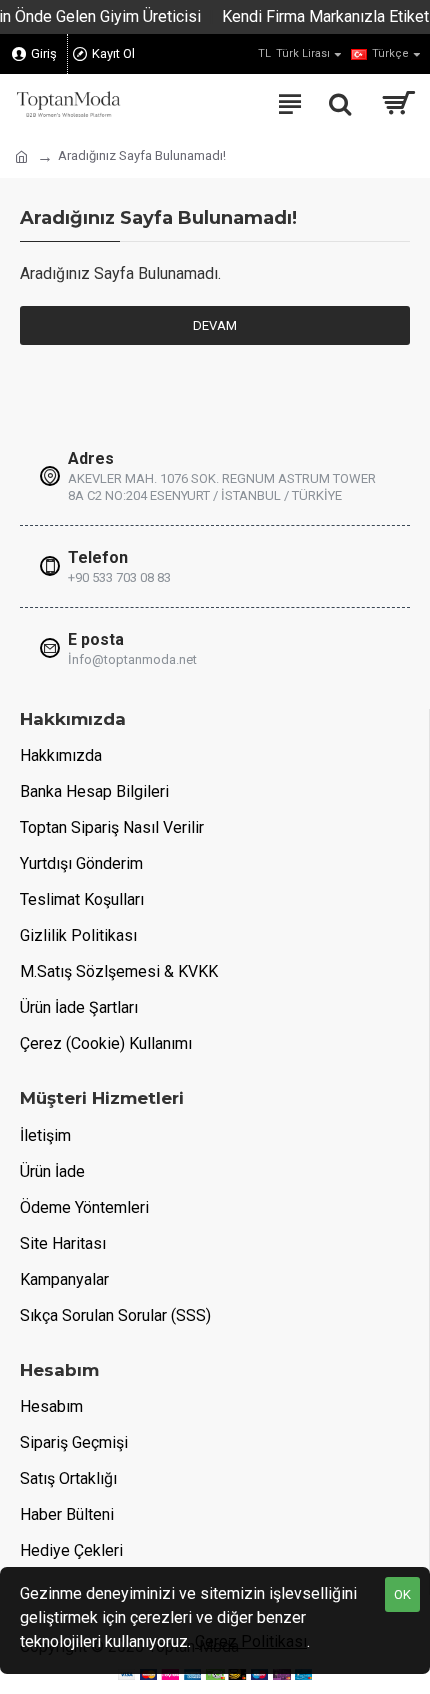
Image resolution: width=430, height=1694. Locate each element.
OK (402, 1594)
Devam (215, 325)
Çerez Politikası (251, 1641)
